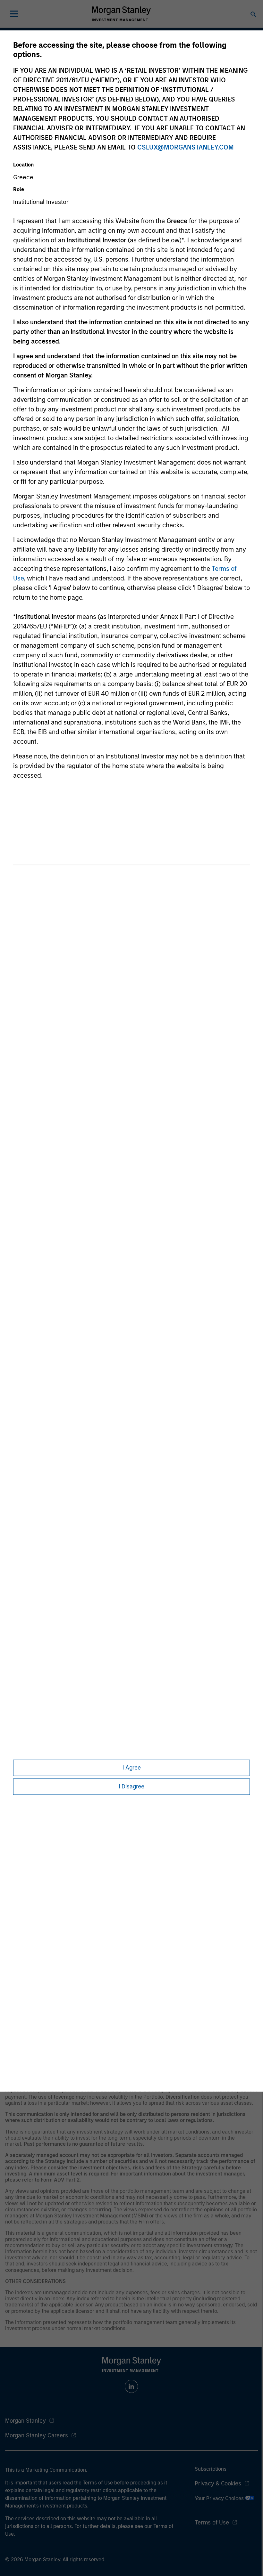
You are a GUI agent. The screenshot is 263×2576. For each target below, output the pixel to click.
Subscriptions (211, 2469)
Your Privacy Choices (220, 2498)
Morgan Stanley (25, 2421)
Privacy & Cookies (218, 2483)
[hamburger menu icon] (14, 14)
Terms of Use (212, 2523)
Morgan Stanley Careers (37, 2435)
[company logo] (121, 14)
